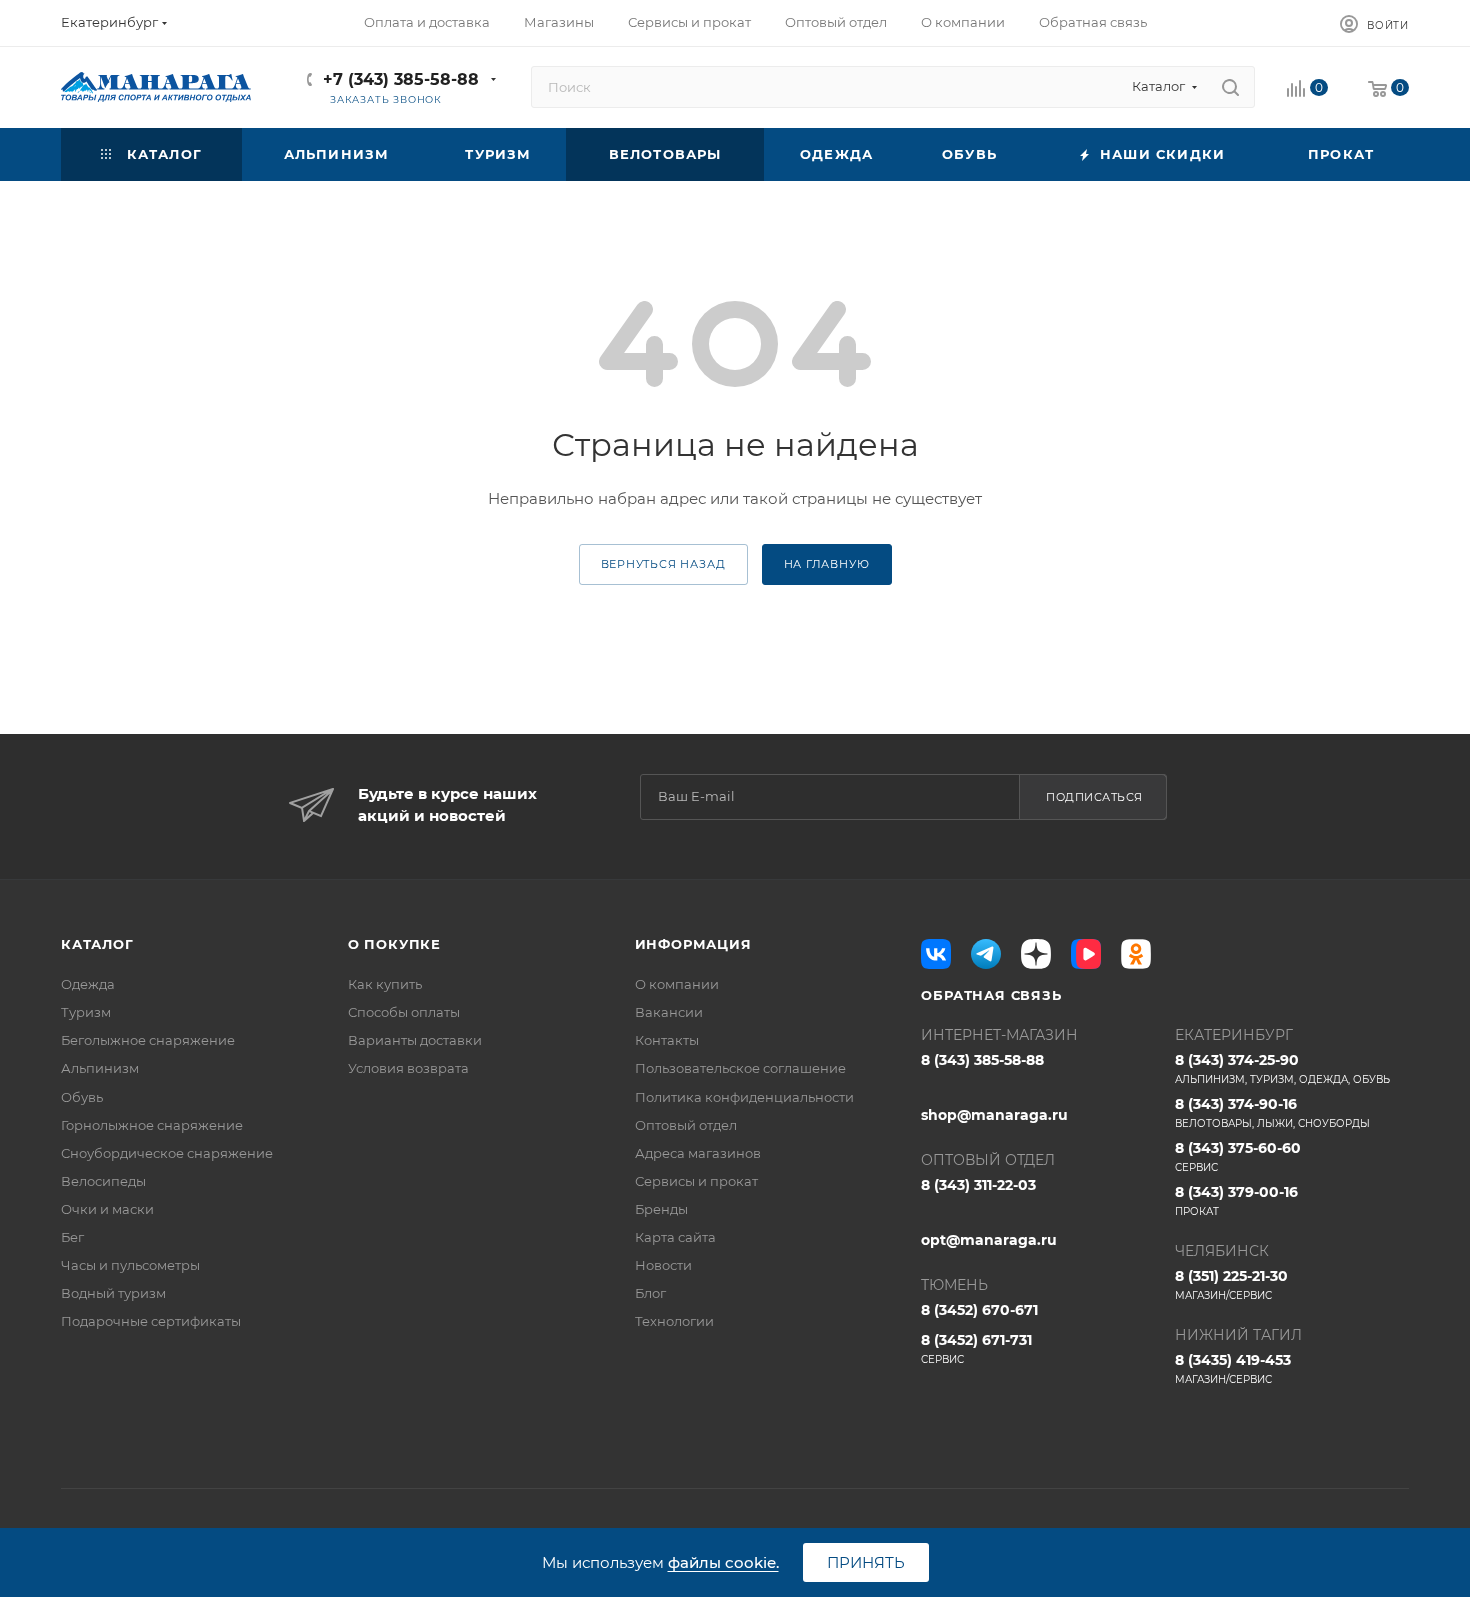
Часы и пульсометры (130, 1265)
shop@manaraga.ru (994, 1115)
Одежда (88, 984)
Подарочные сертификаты (151, 1321)
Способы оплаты (404, 1012)
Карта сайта (675, 1237)
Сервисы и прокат (696, 1181)
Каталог (97, 944)
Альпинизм (100, 1068)
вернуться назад (663, 564)
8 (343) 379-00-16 (1236, 1200)
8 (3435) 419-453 (1233, 1368)
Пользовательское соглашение (740, 1068)
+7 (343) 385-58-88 (401, 79)
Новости (663, 1265)
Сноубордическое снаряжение (167, 1153)
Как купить (385, 984)
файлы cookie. (723, 1562)
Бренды (661, 1209)
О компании (677, 984)
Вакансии (669, 1012)
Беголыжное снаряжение (148, 1040)
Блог (650, 1293)
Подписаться (1094, 797)
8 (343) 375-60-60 (1238, 1156)
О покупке (394, 944)
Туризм (86, 1012)
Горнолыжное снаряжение (152, 1125)
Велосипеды (103, 1181)
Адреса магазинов (698, 1153)
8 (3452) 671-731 (976, 1348)
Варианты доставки (415, 1040)
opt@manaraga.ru (989, 1240)
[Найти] (1230, 87)
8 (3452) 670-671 (979, 1310)
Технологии (674, 1321)
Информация (693, 944)
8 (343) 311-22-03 (978, 1185)
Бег (72, 1237)
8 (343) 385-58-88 (982, 1060)
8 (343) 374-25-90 (1282, 1068)
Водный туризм (113, 1293)
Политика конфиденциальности (744, 1097)
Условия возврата (408, 1068)
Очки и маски (107, 1209)
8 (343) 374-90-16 (1272, 1112)
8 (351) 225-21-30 (1231, 1284)
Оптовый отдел (686, 1125)
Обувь (82, 1097)
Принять (866, 1562)
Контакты (667, 1040)
